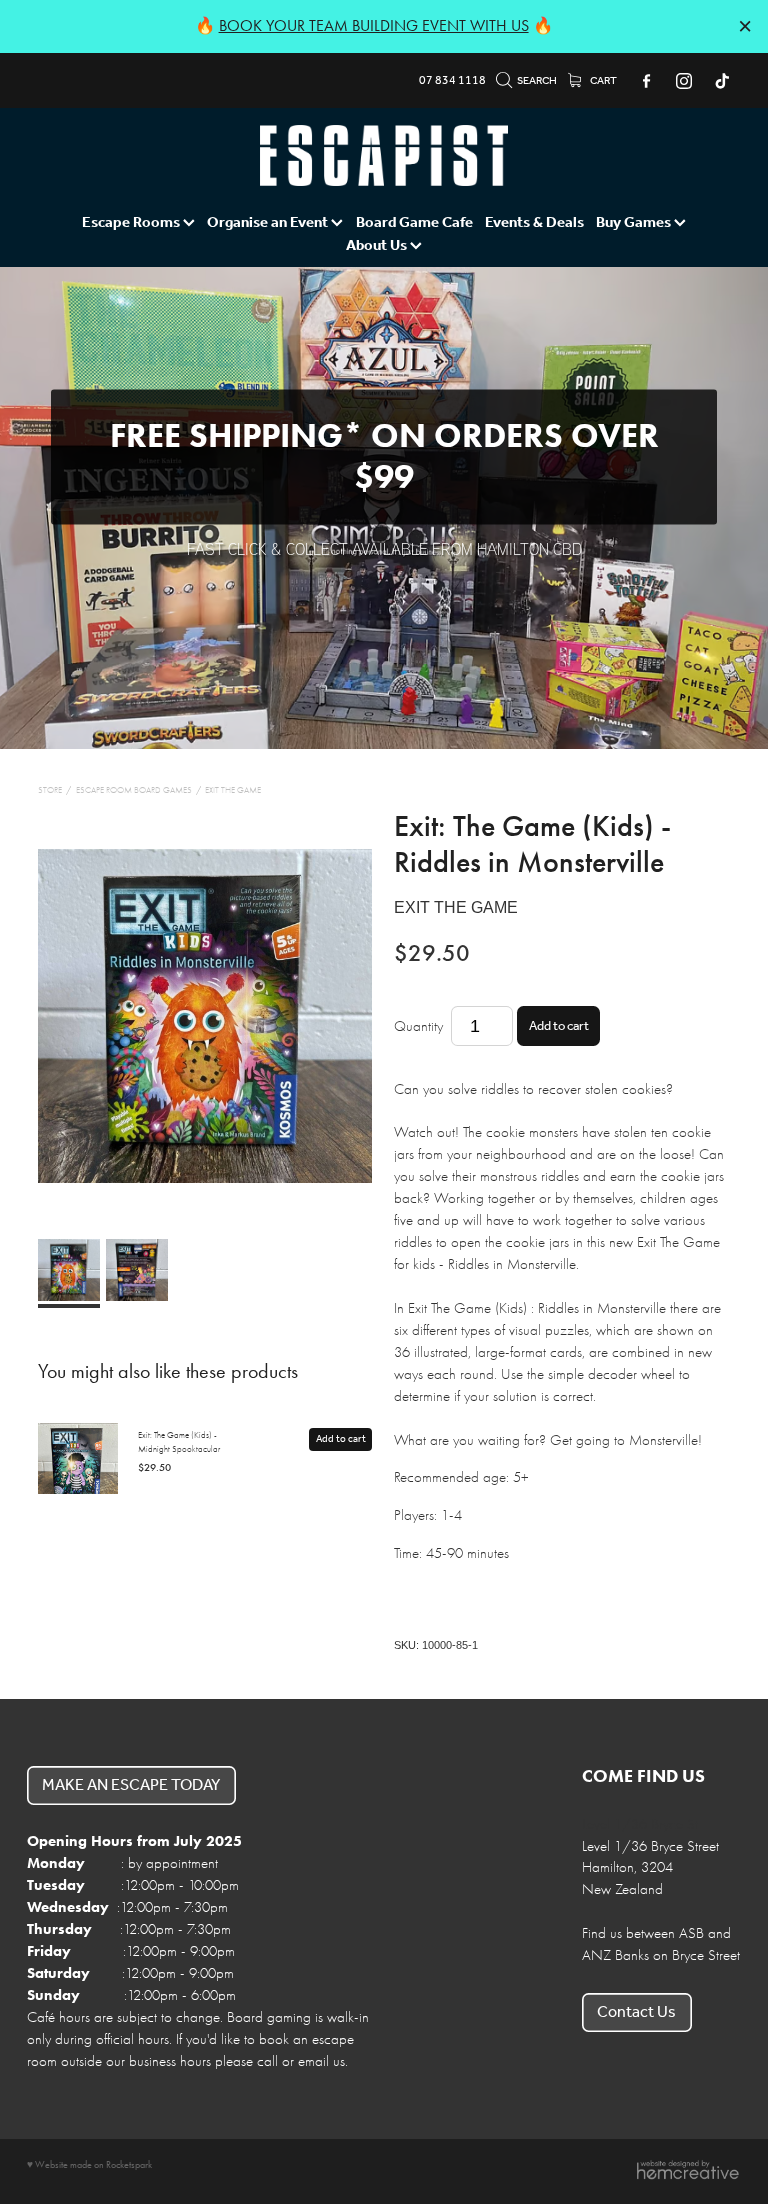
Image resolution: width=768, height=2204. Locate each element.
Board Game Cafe (414, 223)
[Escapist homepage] (384, 155)
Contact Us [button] (636, 2012)
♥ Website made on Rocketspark (89, 2164)
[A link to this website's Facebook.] (646, 81)
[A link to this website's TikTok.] (723, 81)
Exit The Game (233, 790)
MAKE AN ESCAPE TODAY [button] (131, 1785)
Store (50, 790)
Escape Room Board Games (134, 790)
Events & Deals (534, 223)
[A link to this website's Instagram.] (684, 81)
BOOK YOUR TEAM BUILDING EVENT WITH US (374, 25)
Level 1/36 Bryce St (640, 1824)
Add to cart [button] (559, 1026)
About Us (378, 246)
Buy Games (635, 223)
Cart (602, 81)
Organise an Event (269, 223)
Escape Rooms (132, 223)
